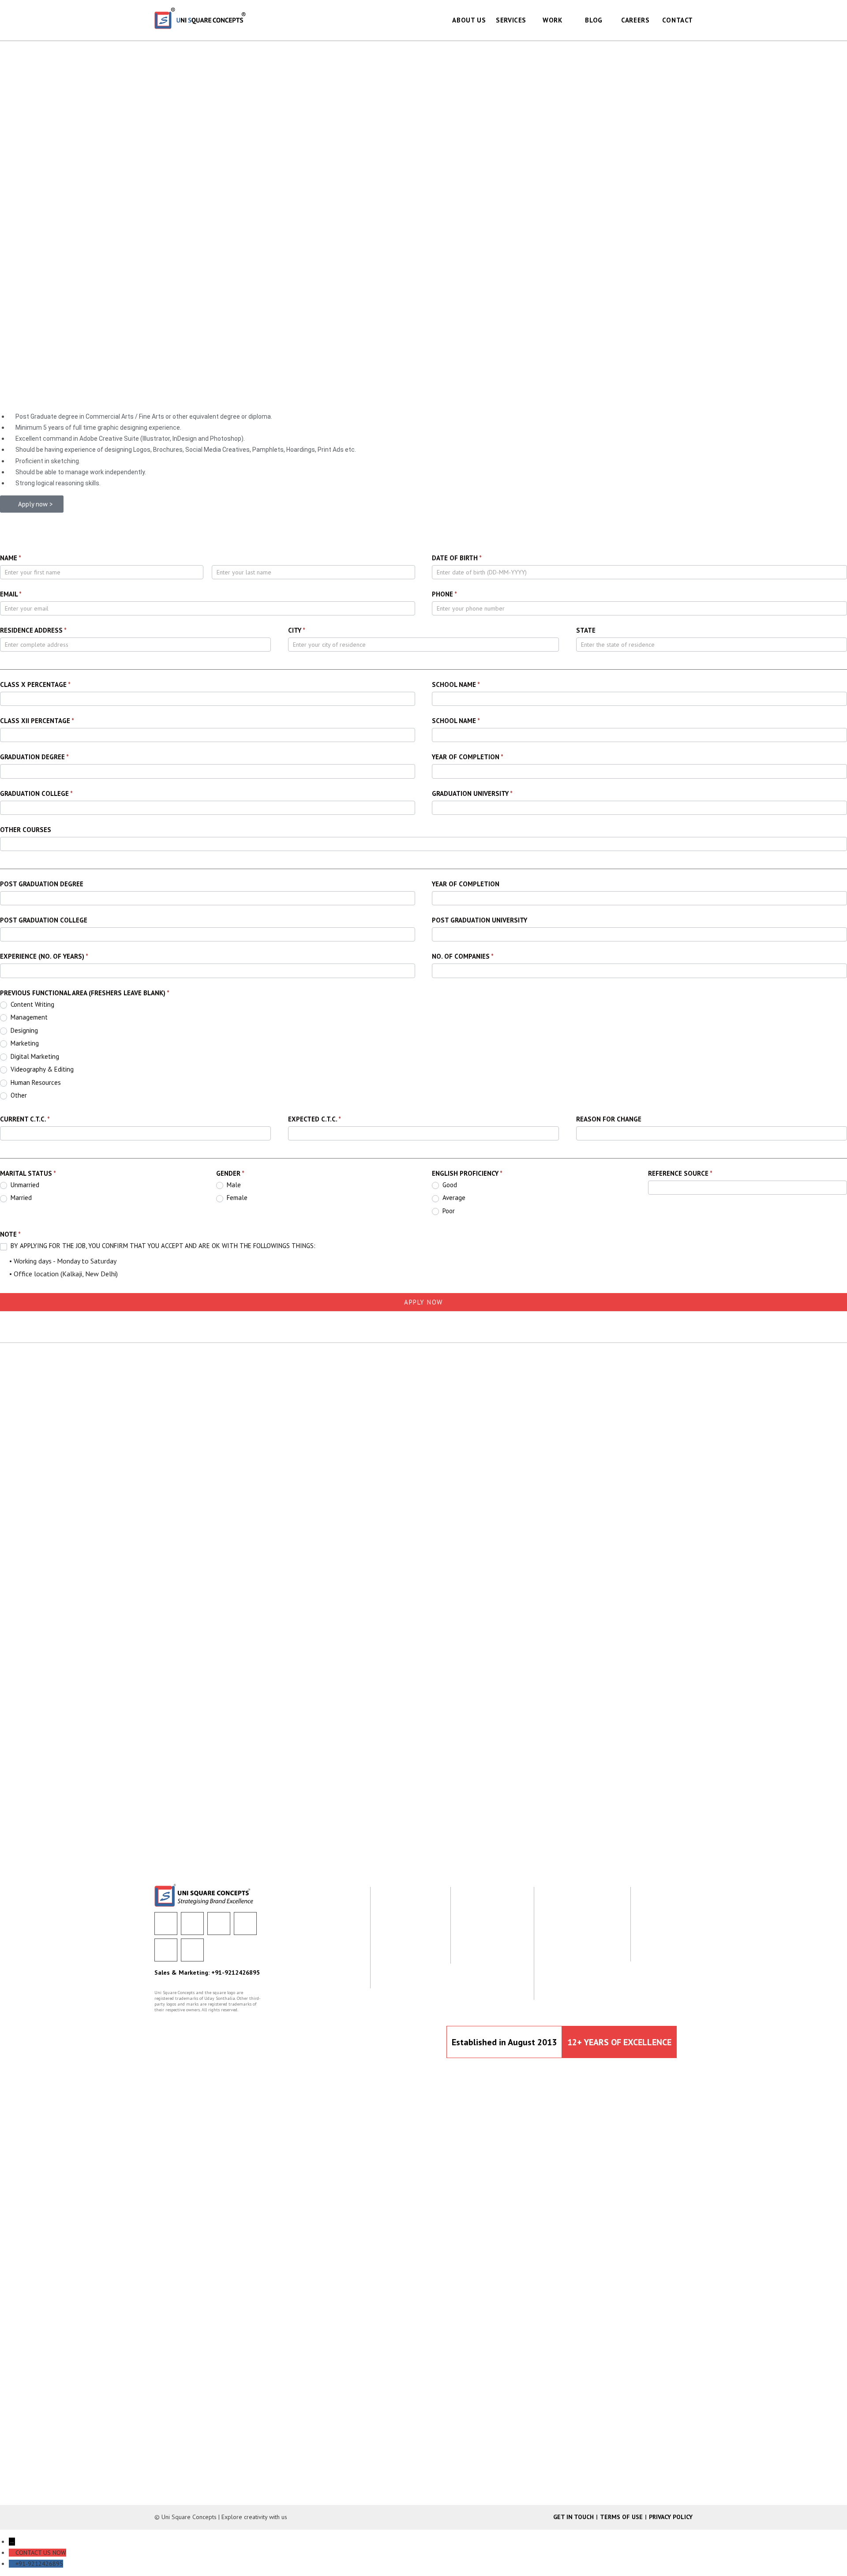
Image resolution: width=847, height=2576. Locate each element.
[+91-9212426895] (12, 2564)
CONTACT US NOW (41, 2553)
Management (28, 1017)
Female (236, 1198)
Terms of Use (621, 2517)
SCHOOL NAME (456, 684)
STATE (586, 630)
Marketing (24, 1043)
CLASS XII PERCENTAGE (37, 721)
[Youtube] (245, 1924)
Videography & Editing (41, 1069)
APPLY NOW (423, 1302)
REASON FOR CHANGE (609, 1119)
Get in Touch (573, 2517)
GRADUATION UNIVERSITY (472, 793)
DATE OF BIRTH (457, 558)
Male (233, 1185)
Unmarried (24, 1185)
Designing (23, 1030)
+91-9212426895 (39, 2564)
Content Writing (32, 1004)
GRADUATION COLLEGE (36, 793)
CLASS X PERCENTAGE (35, 684)
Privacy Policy (671, 2517)
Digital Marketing (34, 1056)
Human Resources (35, 1082)
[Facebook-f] (166, 1924)
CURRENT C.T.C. (25, 1119)
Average (453, 1198)
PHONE (444, 594)
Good (449, 1185)
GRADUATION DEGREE (34, 757)
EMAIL (11, 594)
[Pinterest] (192, 1950)
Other (18, 1095)
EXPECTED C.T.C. (315, 1119)
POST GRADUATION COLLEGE (44, 920)
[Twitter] (192, 1924)
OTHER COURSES (26, 830)
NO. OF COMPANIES (463, 956)
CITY (297, 630)
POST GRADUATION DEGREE (42, 884)
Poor (448, 1211)
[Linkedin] (219, 1924)
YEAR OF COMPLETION (468, 757)
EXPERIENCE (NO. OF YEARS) (44, 956)
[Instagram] (166, 1950)
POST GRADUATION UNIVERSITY (480, 920)
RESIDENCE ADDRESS (33, 630)
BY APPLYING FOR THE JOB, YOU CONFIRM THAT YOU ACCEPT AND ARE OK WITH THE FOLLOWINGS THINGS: (162, 1246)
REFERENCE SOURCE (680, 1173)
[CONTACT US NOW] (12, 2553)
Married (20, 1198)
